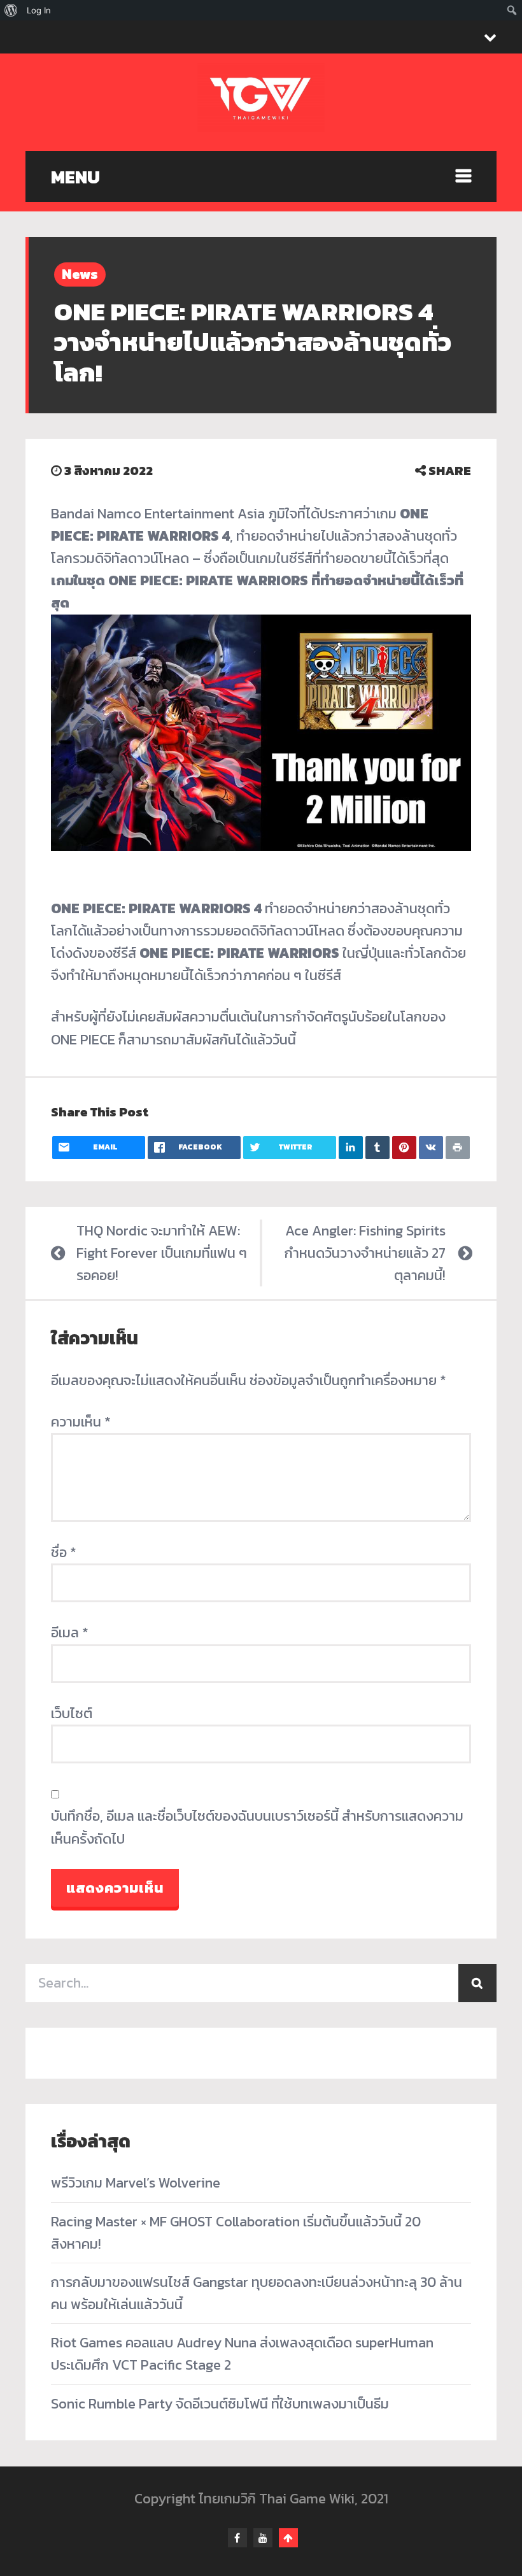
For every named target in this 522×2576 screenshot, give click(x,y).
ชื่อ (64, 1552)
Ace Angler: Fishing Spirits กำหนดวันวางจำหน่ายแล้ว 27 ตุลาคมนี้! (365, 1253)
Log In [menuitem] (39, 10)
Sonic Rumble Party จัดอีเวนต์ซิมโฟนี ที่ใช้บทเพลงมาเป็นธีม (220, 2404)
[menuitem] (11, 10)
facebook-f (237, 2538)
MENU (75, 177)
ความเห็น (81, 1422)
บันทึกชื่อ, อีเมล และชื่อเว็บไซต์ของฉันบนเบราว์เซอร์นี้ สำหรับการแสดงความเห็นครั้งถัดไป (257, 1827)
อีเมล (70, 1633)
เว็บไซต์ (72, 1713)
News (80, 274)
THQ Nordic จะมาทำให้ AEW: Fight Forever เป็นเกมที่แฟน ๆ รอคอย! (162, 1253)
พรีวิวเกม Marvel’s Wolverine (136, 2183)
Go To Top (288, 2538)
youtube (263, 2538)
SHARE (448, 471)
